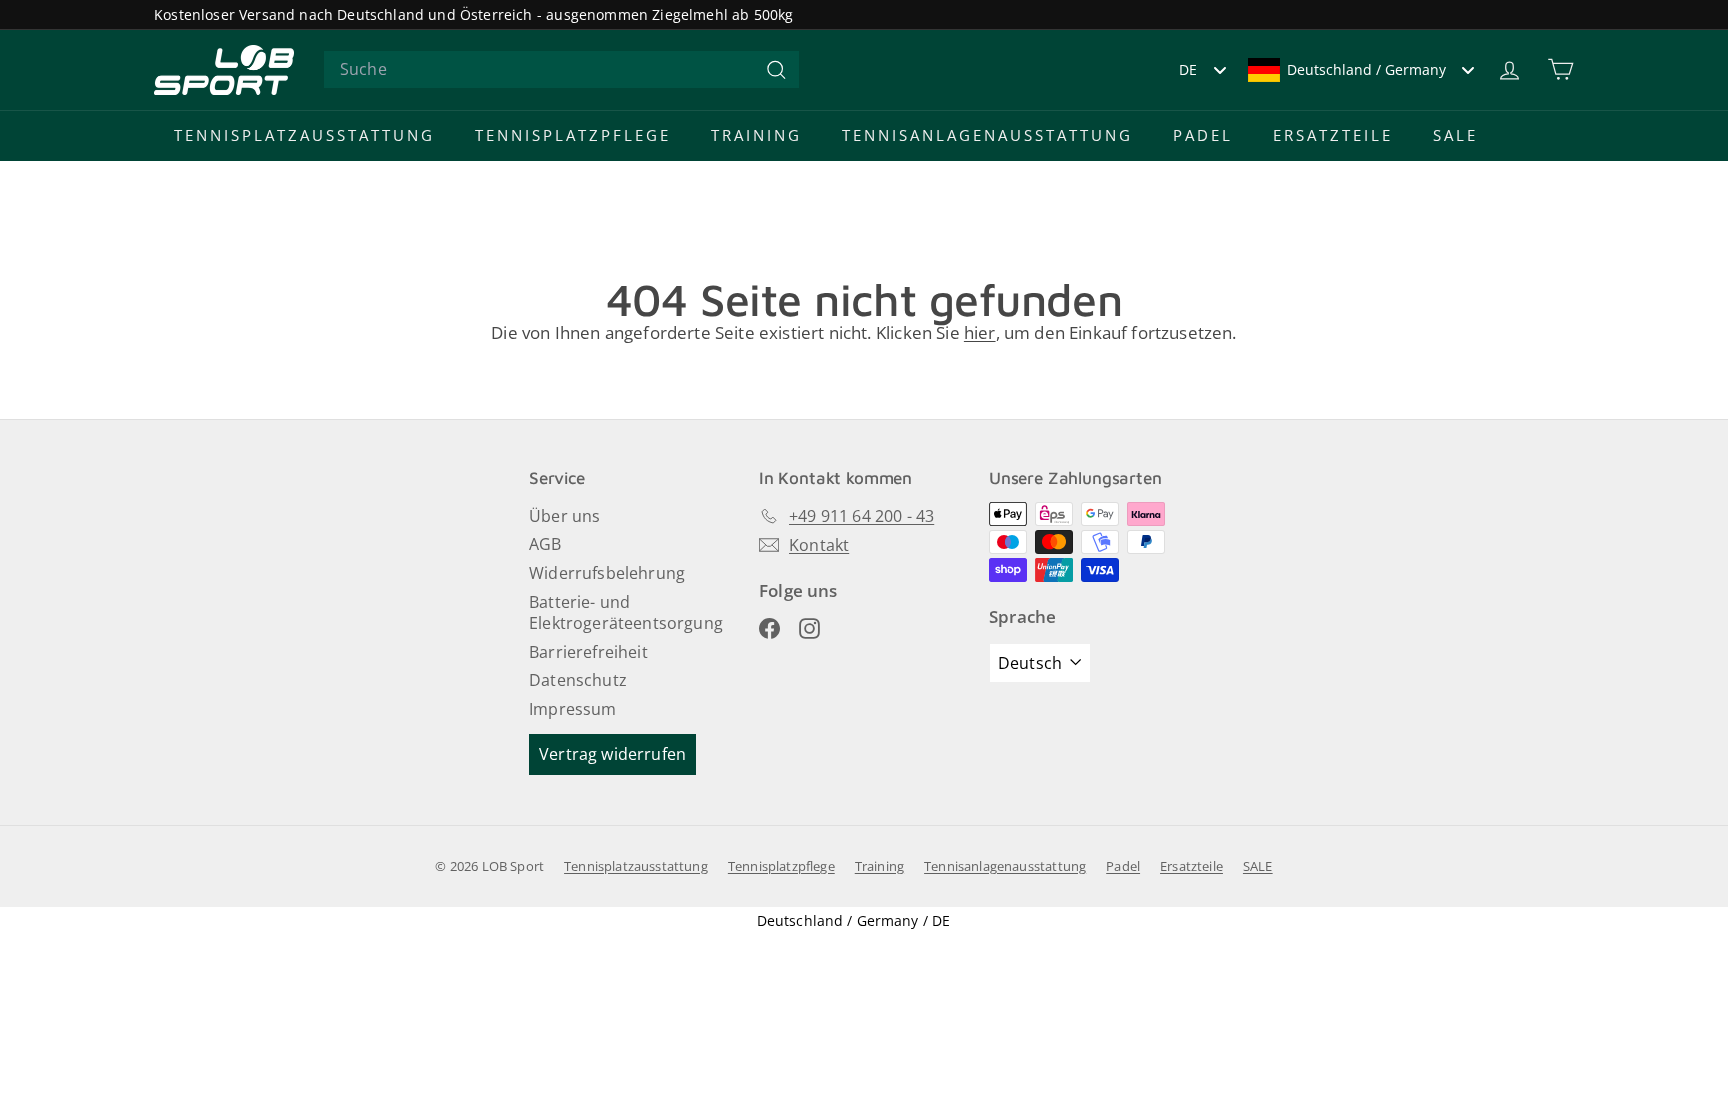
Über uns (564, 516)
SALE (1455, 135)
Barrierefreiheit (588, 652)
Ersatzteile (1333, 135)
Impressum (573, 709)
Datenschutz (578, 680)
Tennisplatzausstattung (304, 135)
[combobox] (561, 69)
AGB (545, 544)
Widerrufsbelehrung (607, 573)
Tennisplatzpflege (573, 135)
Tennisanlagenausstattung (987, 135)
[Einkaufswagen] (1560, 69)
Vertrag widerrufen (612, 754)
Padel (1203, 135)
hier (980, 332)
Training (756, 135)
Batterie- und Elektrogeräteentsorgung (626, 612)
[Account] (1509, 69)
